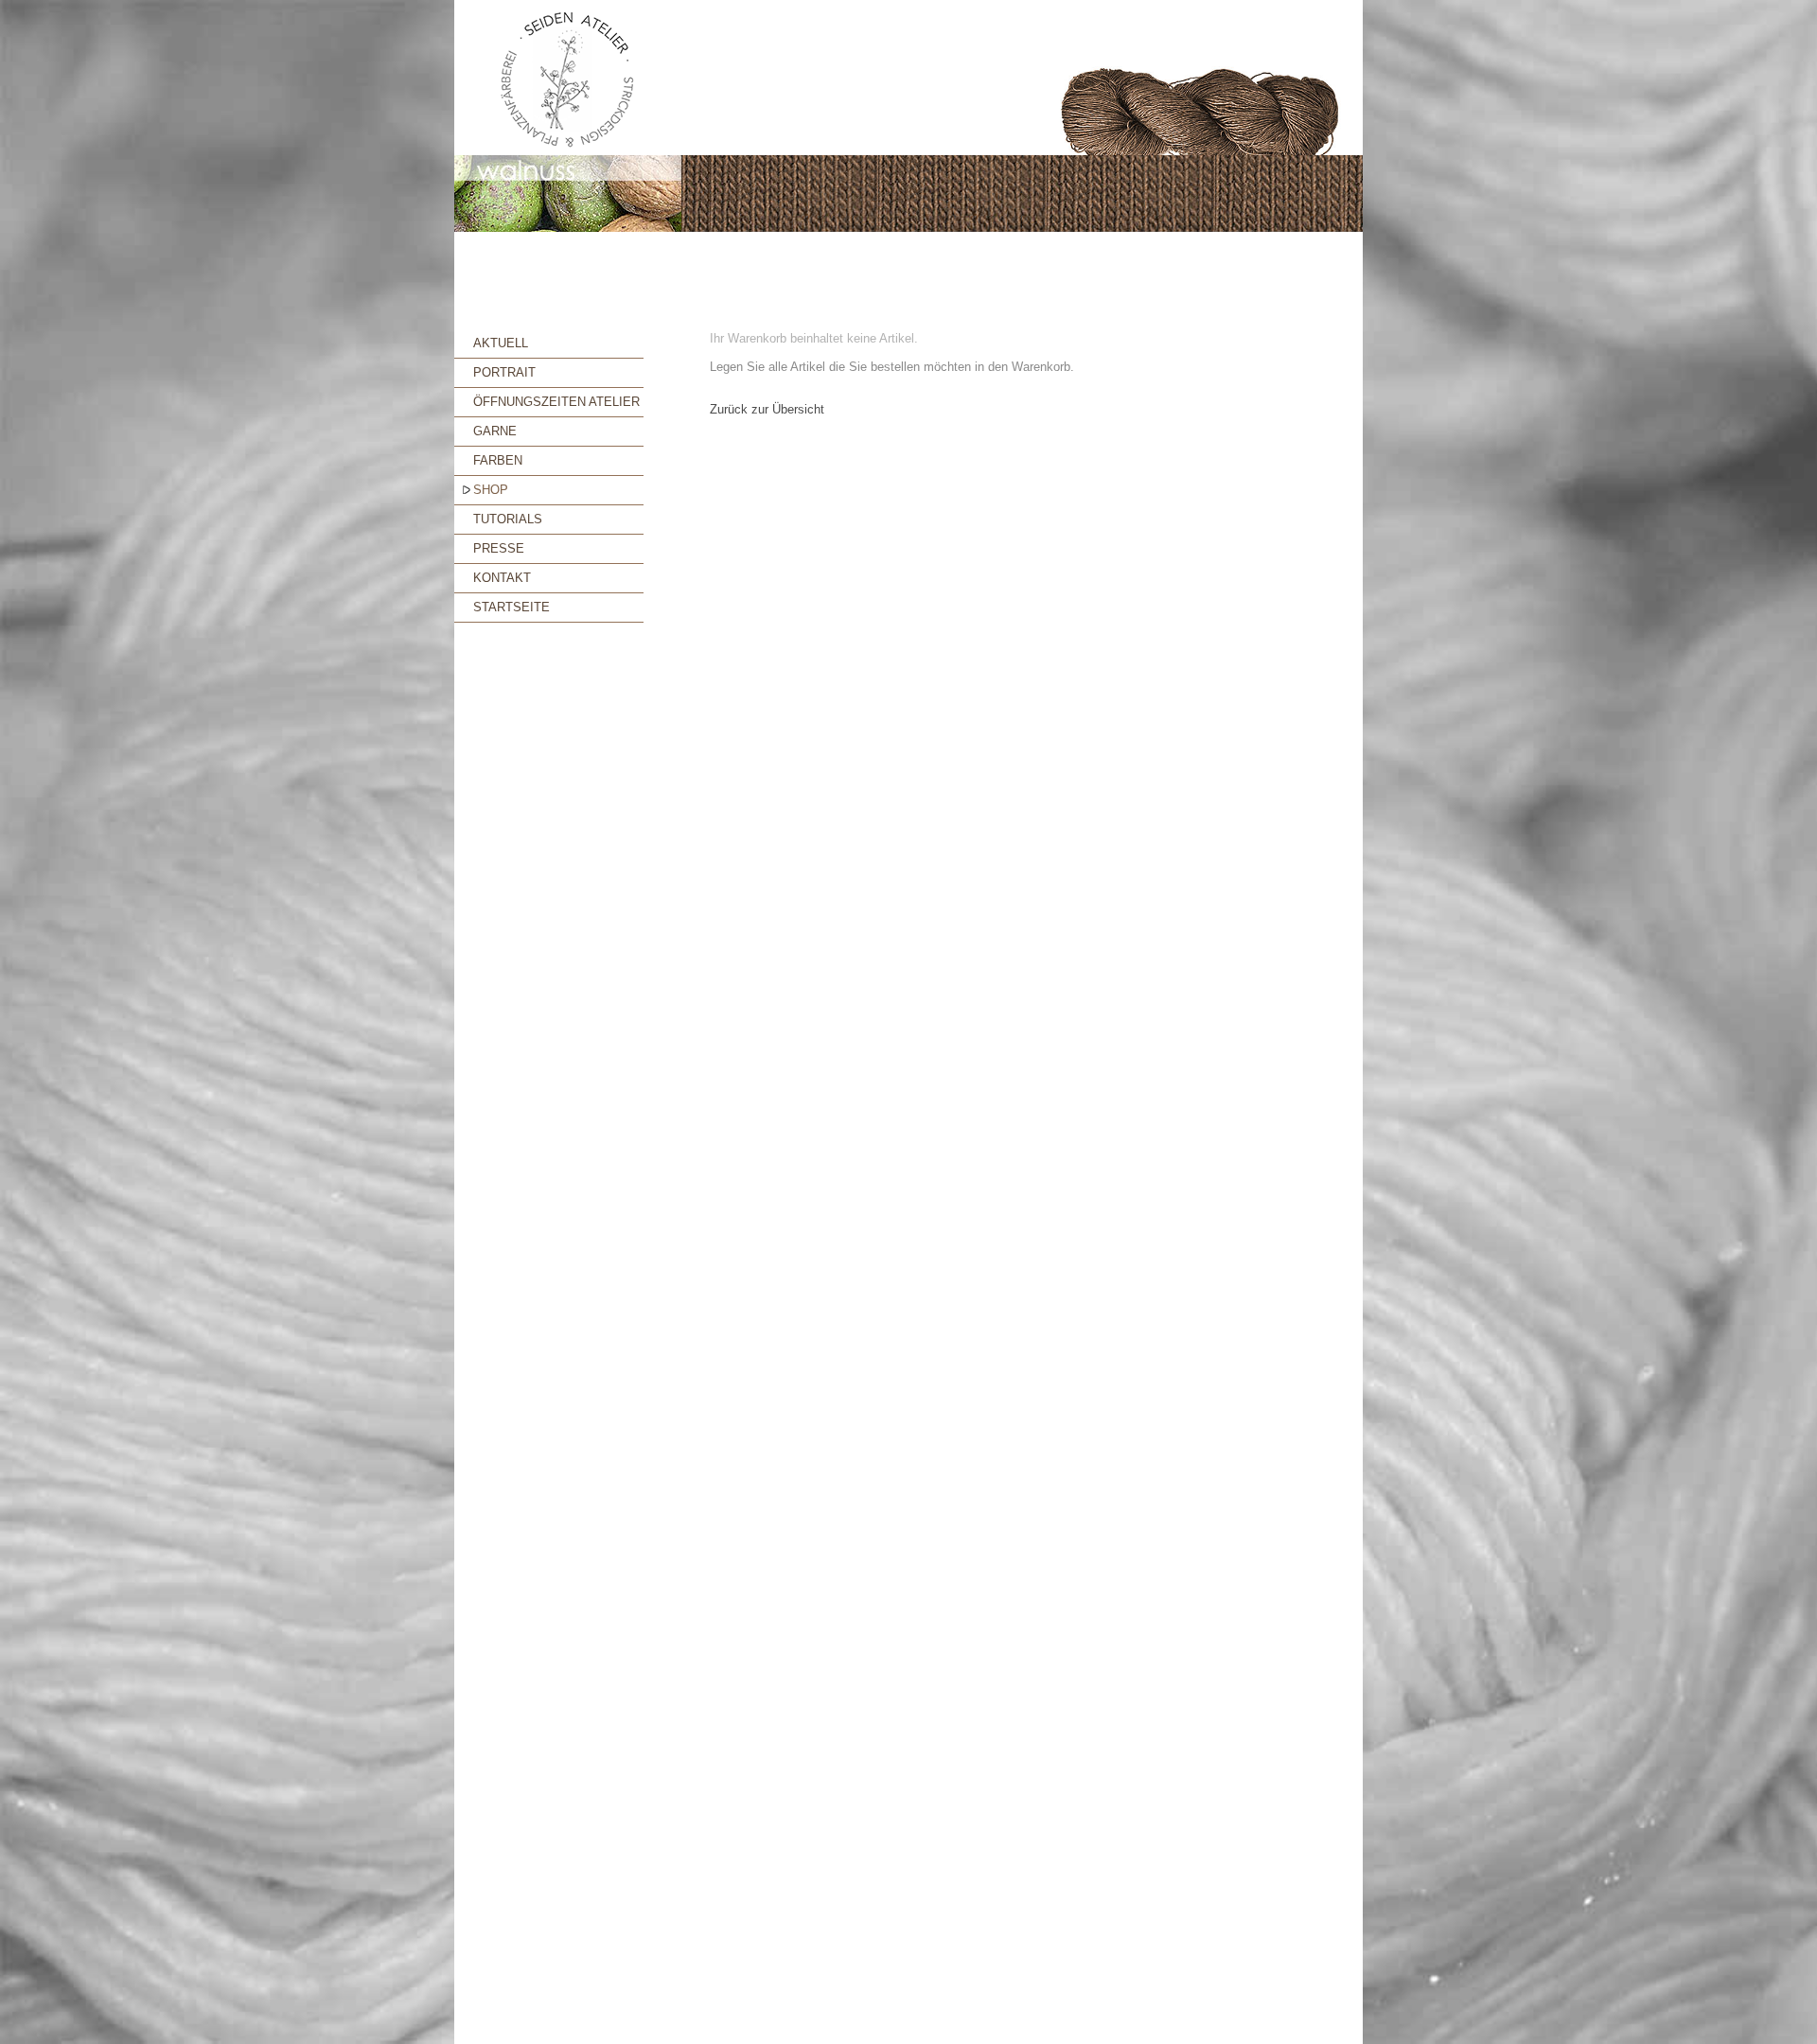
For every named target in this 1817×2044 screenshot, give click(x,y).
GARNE (495, 431)
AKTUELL (501, 343)
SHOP (491, 490)
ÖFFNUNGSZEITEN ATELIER (556, 402)
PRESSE (499, 548)
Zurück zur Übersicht (767, 409)
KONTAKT (502, 578)
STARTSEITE (512, 607)
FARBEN (498, 460)
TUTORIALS (508, 519)
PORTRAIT (504, 372)
